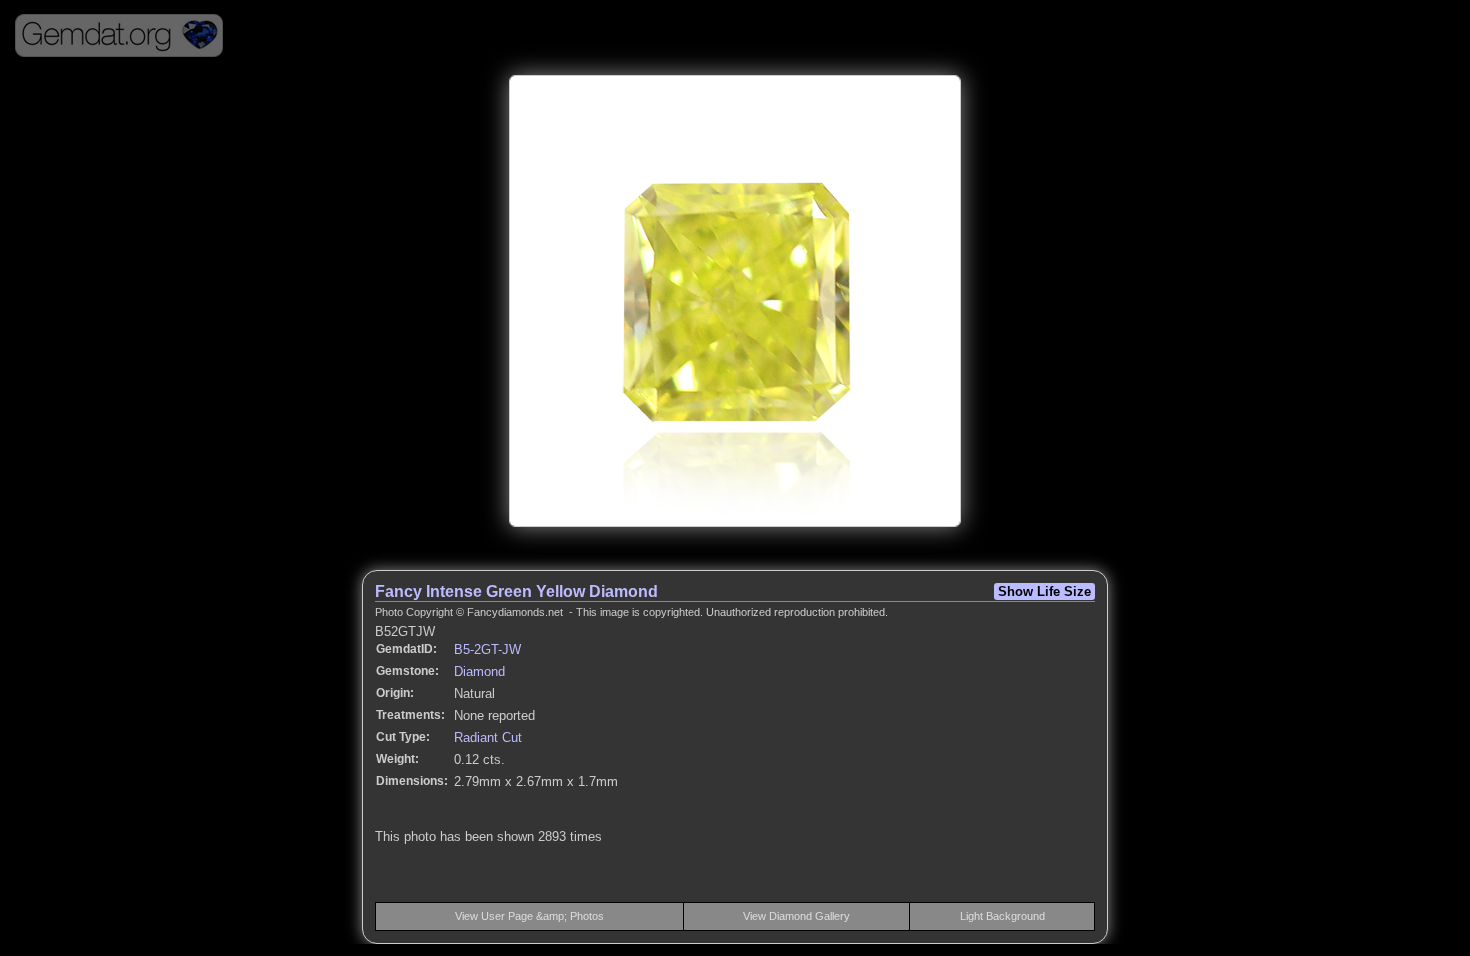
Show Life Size (1044, 591)
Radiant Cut (488, 737)
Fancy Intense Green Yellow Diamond (516, 591)
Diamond (479, 671)
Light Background (1002, 916)
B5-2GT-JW (487, 649)
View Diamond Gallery (796, 916)
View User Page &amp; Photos (529, 916)
